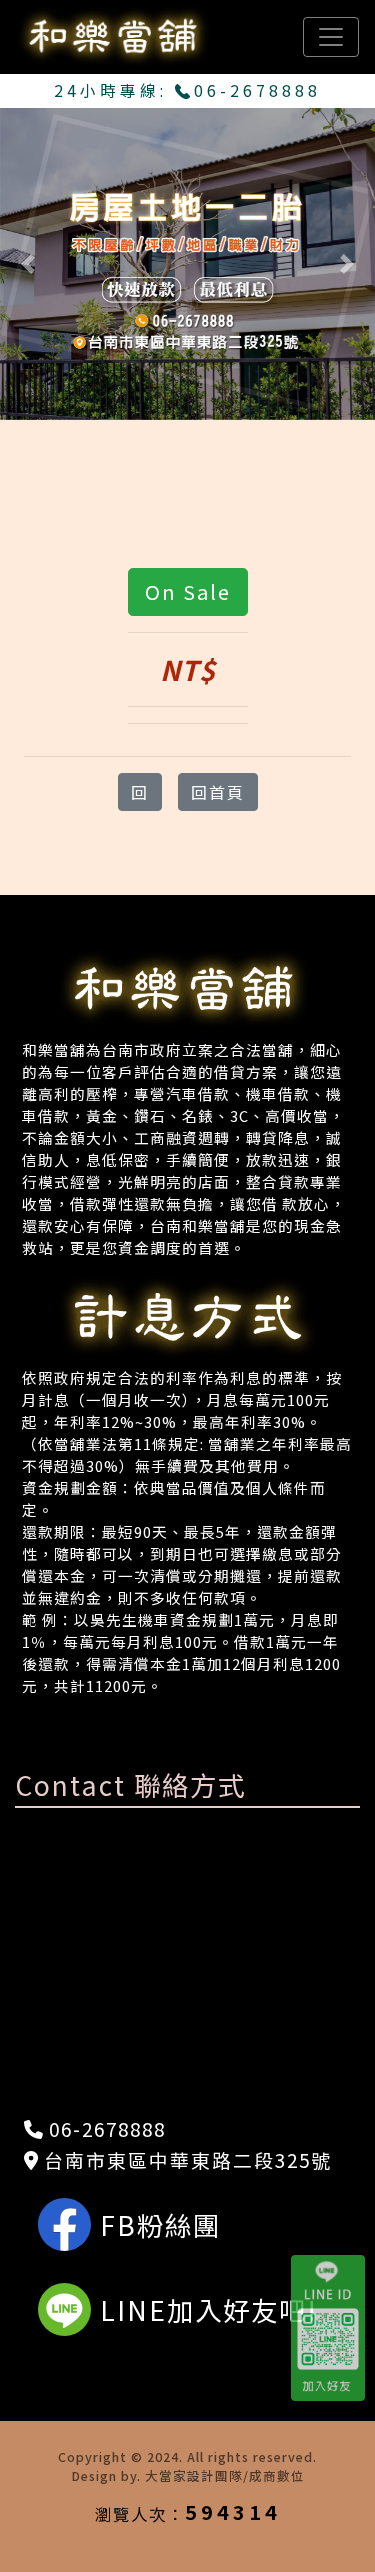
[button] (28, 264)
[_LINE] (333, 2328)
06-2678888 (104, 2128)
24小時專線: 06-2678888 (187, 90)
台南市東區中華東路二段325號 (185, 2159)
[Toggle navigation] (331, 37)
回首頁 (218, 792)
